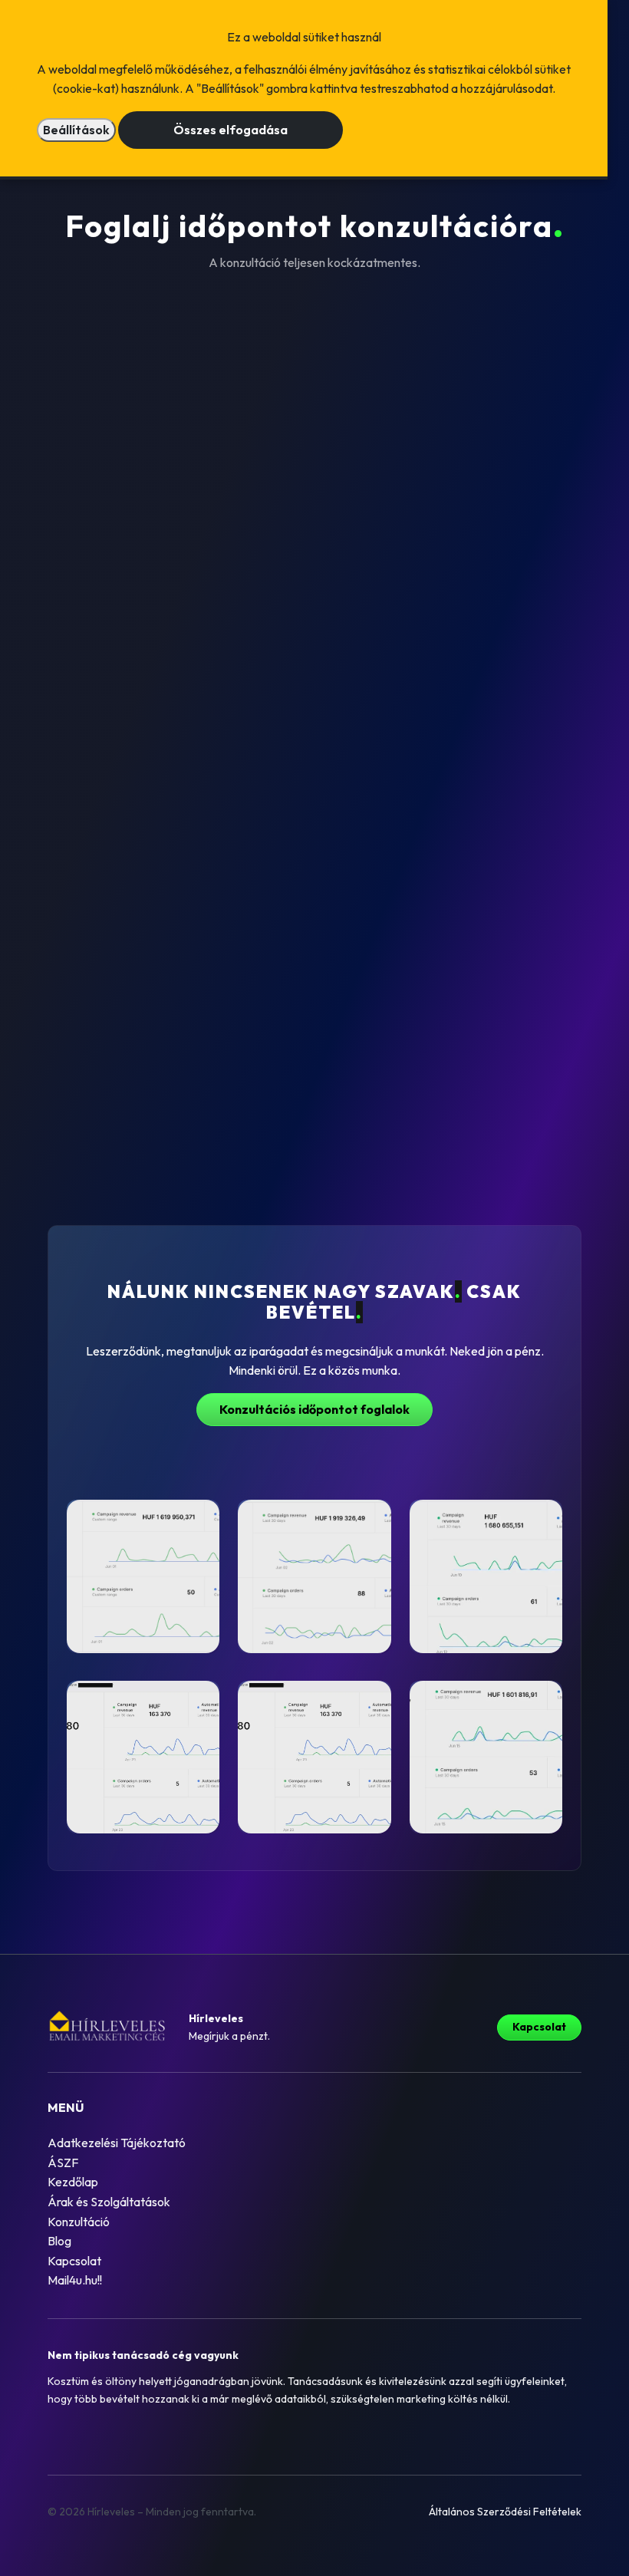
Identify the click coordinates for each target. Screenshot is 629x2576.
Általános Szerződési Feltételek (505, 2512)
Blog (59, 2241)
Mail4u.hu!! (75, 2280)
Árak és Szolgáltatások (109, 2202)
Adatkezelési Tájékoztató (117, 2143)
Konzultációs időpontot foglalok (314, 1409)
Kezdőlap (73, 2182)
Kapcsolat (539, 2027)
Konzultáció (79, 2222)
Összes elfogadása (231, 130)
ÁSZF (63, 2163)
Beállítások (76, 130)
